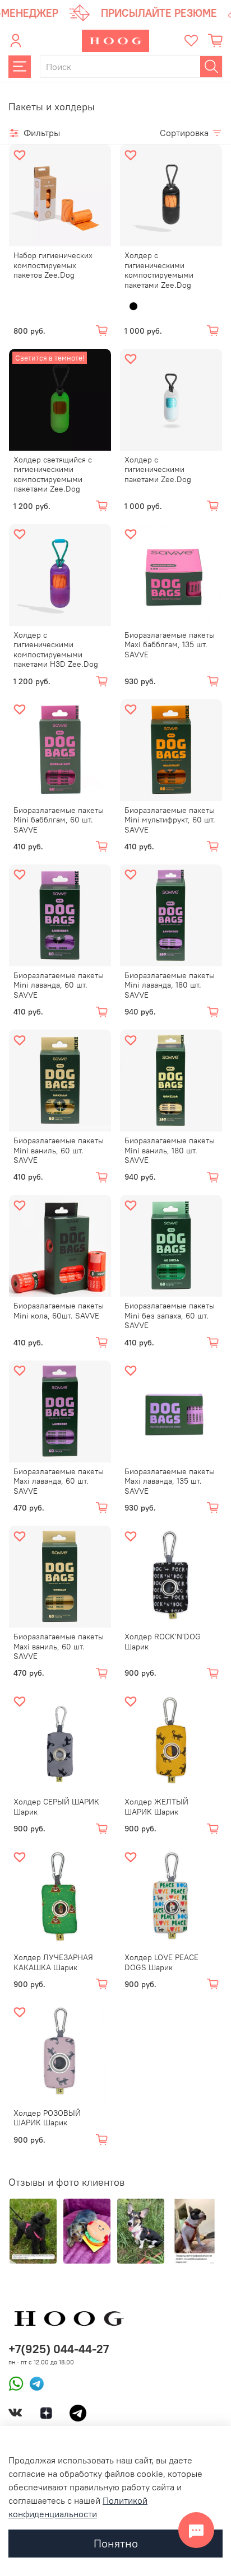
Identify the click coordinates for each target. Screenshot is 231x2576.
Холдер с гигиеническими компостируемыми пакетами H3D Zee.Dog (56, 650)
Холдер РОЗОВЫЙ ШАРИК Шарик (47, 2118)
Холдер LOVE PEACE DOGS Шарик (161, 1962)
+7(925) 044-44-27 (59, 2349)
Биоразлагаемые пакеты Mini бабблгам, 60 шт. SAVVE (59, 820)
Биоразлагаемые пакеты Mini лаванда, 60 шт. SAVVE (59, 985)
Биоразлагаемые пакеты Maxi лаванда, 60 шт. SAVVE (59, 1481)
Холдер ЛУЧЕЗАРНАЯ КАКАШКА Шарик (53, 1962)
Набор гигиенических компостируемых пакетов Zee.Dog (53, 265)
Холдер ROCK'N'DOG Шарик (163, 1642)
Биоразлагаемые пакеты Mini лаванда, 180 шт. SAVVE (170, 985)
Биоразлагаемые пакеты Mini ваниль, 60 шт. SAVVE (59, 1150)
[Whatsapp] (16, 2383)
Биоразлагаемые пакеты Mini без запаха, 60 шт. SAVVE (170, 1315)
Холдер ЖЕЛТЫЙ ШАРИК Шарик (156, 1807)
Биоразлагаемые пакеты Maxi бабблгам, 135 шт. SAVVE (170, 645)
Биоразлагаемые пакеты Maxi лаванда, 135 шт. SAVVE (170, 1481)
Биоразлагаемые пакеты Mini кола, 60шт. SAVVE (59, 1311)
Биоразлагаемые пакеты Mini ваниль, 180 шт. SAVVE (170, 1150)
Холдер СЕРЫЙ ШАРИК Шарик (56, 1807)
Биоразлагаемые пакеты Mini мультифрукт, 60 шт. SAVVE (170, 820)
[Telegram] (34, 2383)
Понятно (116, 2543)
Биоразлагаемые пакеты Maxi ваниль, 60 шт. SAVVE (59, 1646)
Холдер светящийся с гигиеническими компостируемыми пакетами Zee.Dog (53, 474)
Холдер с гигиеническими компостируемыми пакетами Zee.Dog (159, 270)
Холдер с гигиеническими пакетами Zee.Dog (158, 469)
